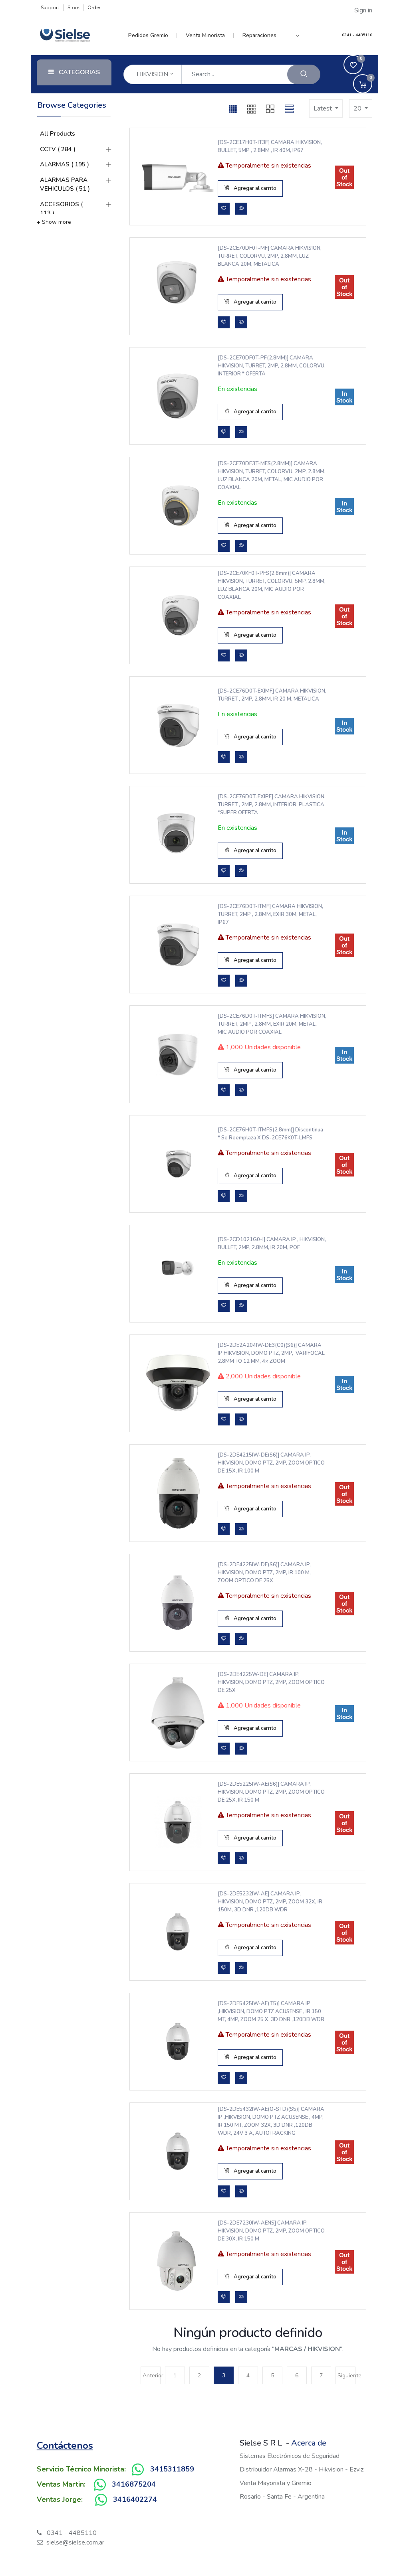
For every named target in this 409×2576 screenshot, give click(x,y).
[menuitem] (153, 36)
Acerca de (309, 2443)
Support (50, 8)
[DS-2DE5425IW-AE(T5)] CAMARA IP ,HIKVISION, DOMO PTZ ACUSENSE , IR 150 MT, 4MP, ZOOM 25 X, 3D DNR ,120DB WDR (271, 2011)
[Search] (304, 74)
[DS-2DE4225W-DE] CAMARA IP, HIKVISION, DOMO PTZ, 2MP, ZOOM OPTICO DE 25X (271, 1682)
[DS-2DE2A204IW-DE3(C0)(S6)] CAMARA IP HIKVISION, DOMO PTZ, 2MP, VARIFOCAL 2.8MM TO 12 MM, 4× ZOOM (271, 1353)
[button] (297, 36)
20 (358, 109)
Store (73, 8)
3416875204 (134, 2484)
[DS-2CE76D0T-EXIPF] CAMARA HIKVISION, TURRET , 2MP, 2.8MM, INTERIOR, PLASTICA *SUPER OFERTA (272, 805)
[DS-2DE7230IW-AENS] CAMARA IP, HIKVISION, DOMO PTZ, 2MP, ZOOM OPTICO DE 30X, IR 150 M (271, 2231)
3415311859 (172, 2469)
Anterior (152, 2376)
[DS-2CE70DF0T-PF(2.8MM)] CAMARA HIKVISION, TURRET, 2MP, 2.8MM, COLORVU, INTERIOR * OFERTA (272, 366)
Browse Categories (72, 105)
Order (94, 8)
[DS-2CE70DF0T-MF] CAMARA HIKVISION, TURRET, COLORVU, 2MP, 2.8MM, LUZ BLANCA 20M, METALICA (270, 256)
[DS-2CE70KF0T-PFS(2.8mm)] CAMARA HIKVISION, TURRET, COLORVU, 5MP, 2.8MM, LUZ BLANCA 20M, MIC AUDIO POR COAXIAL (272, 585)
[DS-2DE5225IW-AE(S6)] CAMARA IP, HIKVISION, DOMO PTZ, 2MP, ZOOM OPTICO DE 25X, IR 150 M (271, 1792)
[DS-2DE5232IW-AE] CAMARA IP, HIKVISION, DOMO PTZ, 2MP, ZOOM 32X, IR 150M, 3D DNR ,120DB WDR (270, 1902)
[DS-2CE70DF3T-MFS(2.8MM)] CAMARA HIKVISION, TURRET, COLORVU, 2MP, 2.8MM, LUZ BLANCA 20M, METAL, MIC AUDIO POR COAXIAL (272, 476)
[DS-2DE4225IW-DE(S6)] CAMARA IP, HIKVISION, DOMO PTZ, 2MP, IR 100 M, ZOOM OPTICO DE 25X (264, 1573)
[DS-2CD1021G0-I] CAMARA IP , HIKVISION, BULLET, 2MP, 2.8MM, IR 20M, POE (272, 1244)
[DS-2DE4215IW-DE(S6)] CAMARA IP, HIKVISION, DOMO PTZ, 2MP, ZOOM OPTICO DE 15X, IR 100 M (271, 1463)
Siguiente (346, 2376)
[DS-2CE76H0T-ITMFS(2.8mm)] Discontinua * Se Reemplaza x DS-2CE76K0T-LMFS (270, 1134)
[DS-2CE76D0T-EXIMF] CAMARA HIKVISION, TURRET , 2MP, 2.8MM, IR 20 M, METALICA (272, 695)
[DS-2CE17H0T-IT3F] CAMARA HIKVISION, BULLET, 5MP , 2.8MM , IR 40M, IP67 (270, 146)
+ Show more (54, 222)
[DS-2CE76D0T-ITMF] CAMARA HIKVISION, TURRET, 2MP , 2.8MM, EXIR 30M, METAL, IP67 (270, 914)
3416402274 (135, 2499)
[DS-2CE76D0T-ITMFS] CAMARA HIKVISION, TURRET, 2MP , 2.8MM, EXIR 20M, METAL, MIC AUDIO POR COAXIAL (272, 1024)
